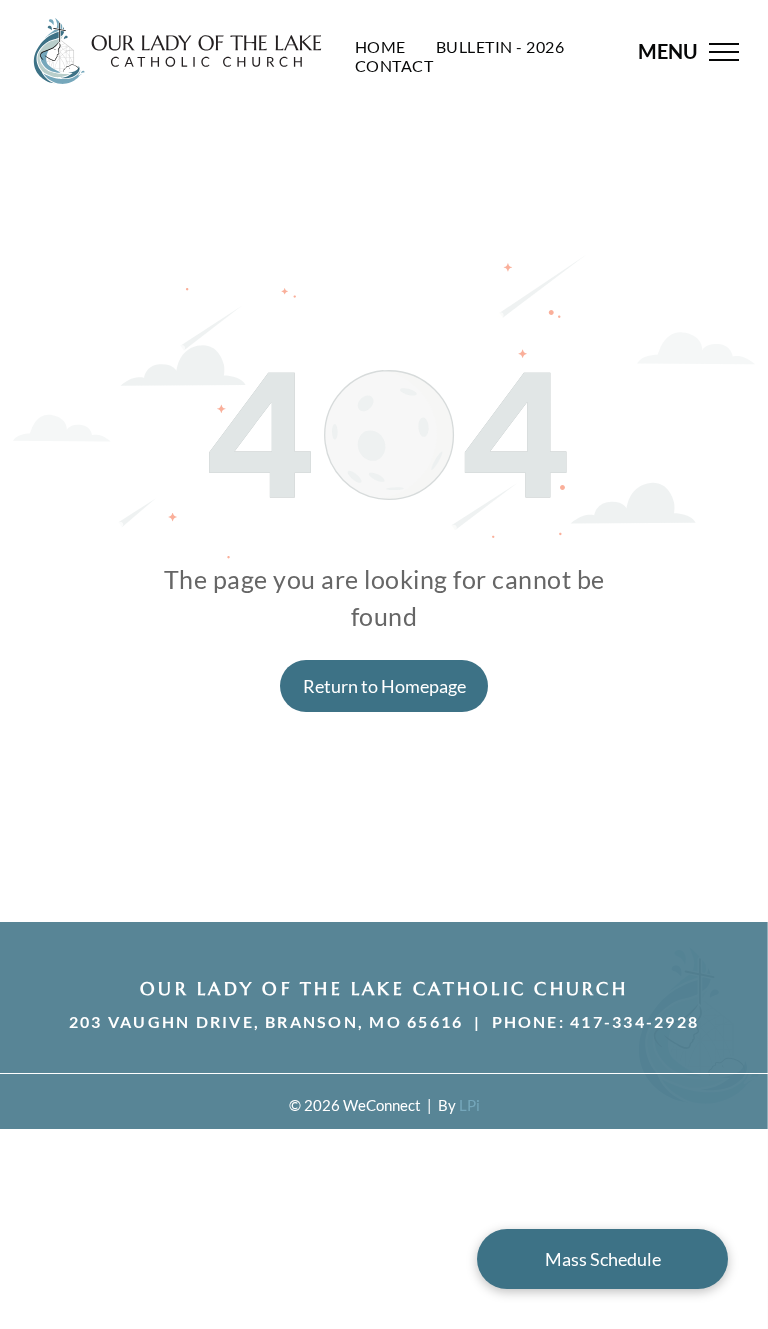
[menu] (724, 52)
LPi (469, 1105)
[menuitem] (380, 46)
